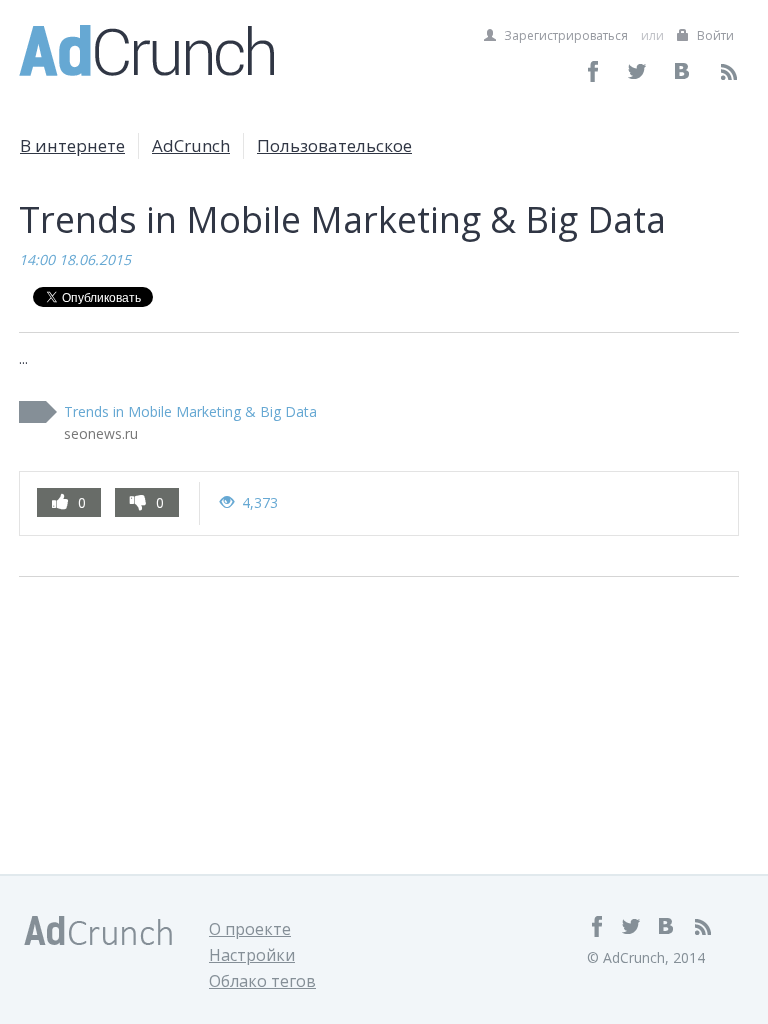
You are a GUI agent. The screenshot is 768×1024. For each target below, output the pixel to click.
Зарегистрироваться (564, 35)
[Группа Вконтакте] (683, 71)
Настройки (252, 955)
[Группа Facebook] (593, 71)
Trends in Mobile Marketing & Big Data (190, 411)
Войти (714, 35)
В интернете (72, 145)
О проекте (250, 929)
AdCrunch (191, 145)
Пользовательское (334, 145)
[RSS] (728, 71)
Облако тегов (262, 981)
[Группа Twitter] (638, 71)
